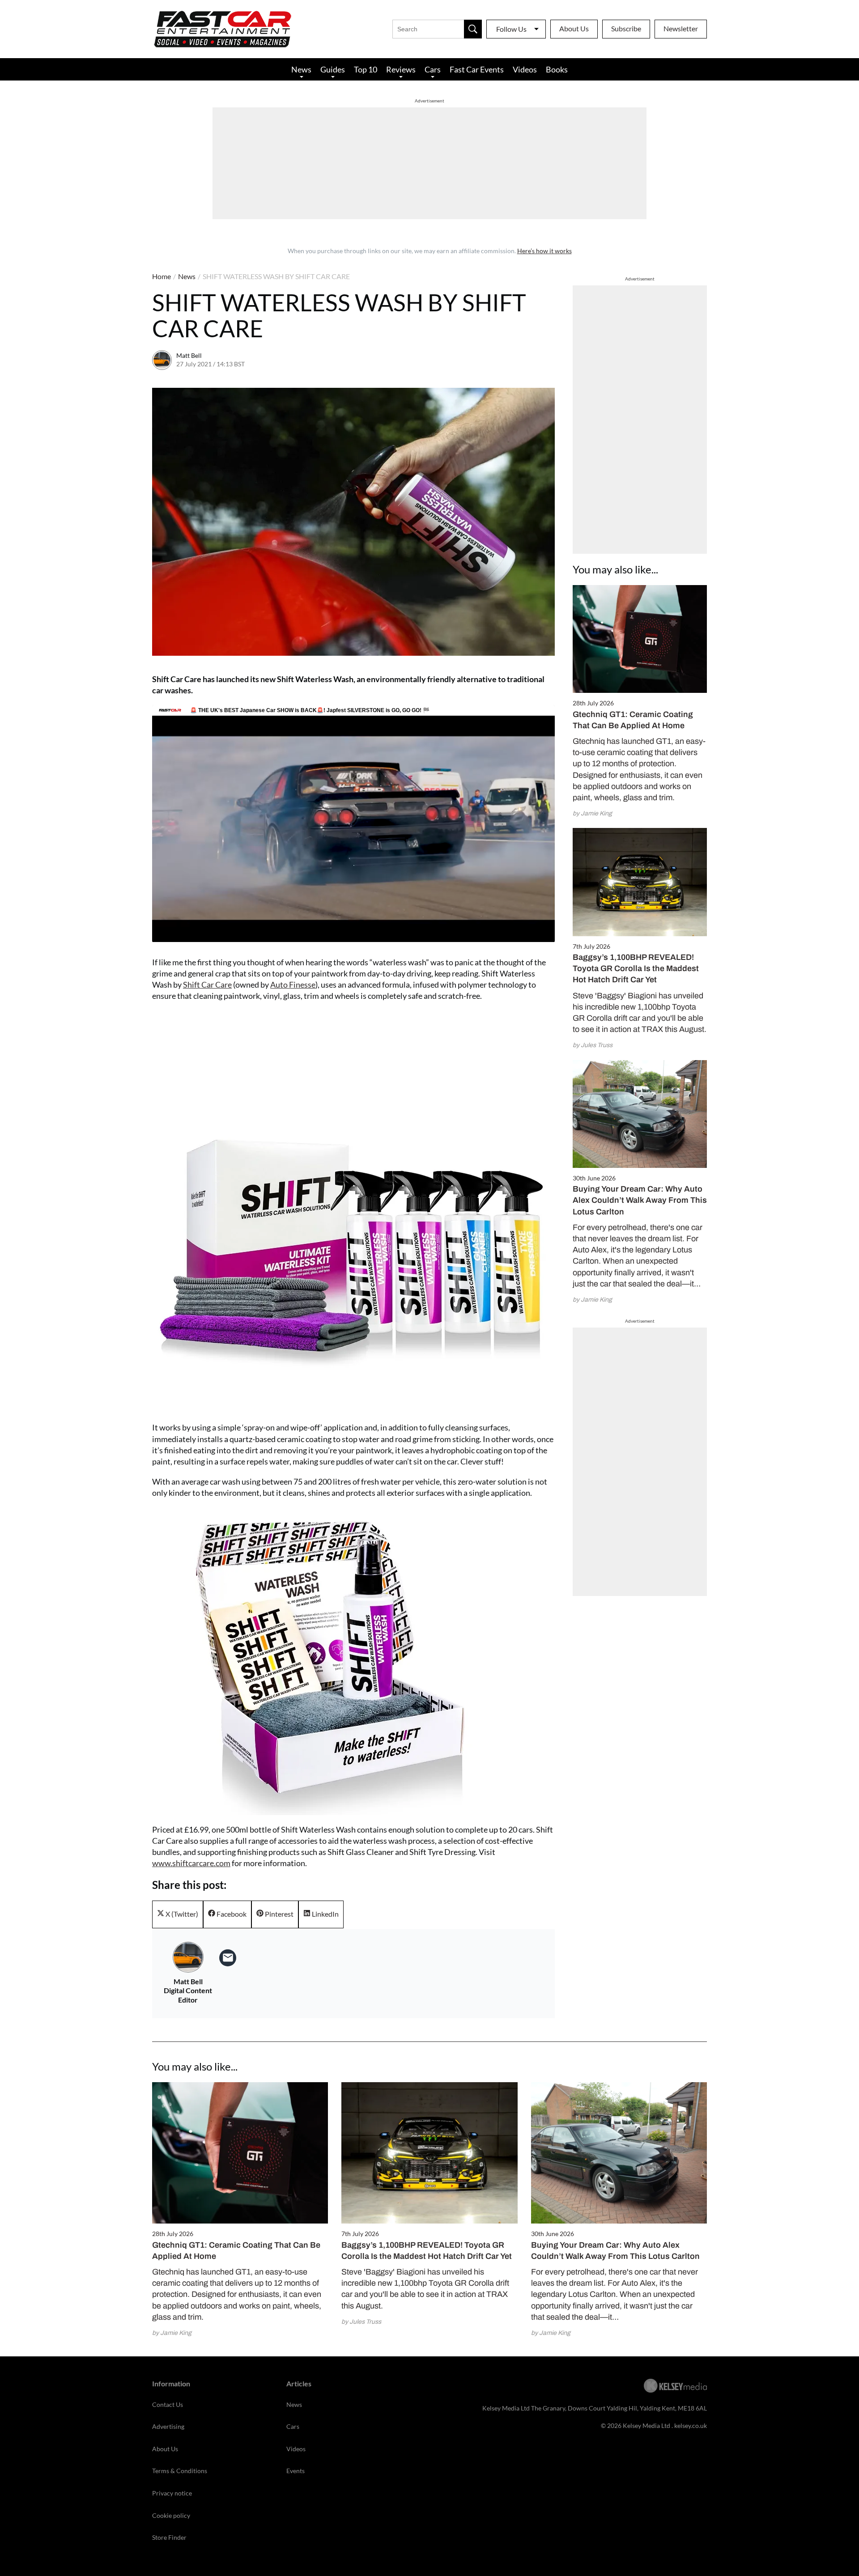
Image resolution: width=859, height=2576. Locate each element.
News (301, 69)
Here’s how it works (544, 251)
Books (557, 69)
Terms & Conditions (180, 2471)
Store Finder (169, 2537)
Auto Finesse (293, 985)
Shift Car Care (207, 985)
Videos (525, 69)
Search (473, 29)
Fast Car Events (477, 69)
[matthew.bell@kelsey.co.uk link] (228, 1958)
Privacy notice (172, 2493)
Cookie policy (171, 2515)
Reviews (401, 69)
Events (296, 2471)
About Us (574, 28)
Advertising (168, 2426)
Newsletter (681, 28)
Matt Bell (189, 355)
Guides (333, 69)
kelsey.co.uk (691, 2425)
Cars (433, 69)
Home (162, 276)
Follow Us (511, 29)
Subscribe (626, 28)
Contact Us (168, 2404)
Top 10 (366, 69)
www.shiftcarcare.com (191, 1863)
